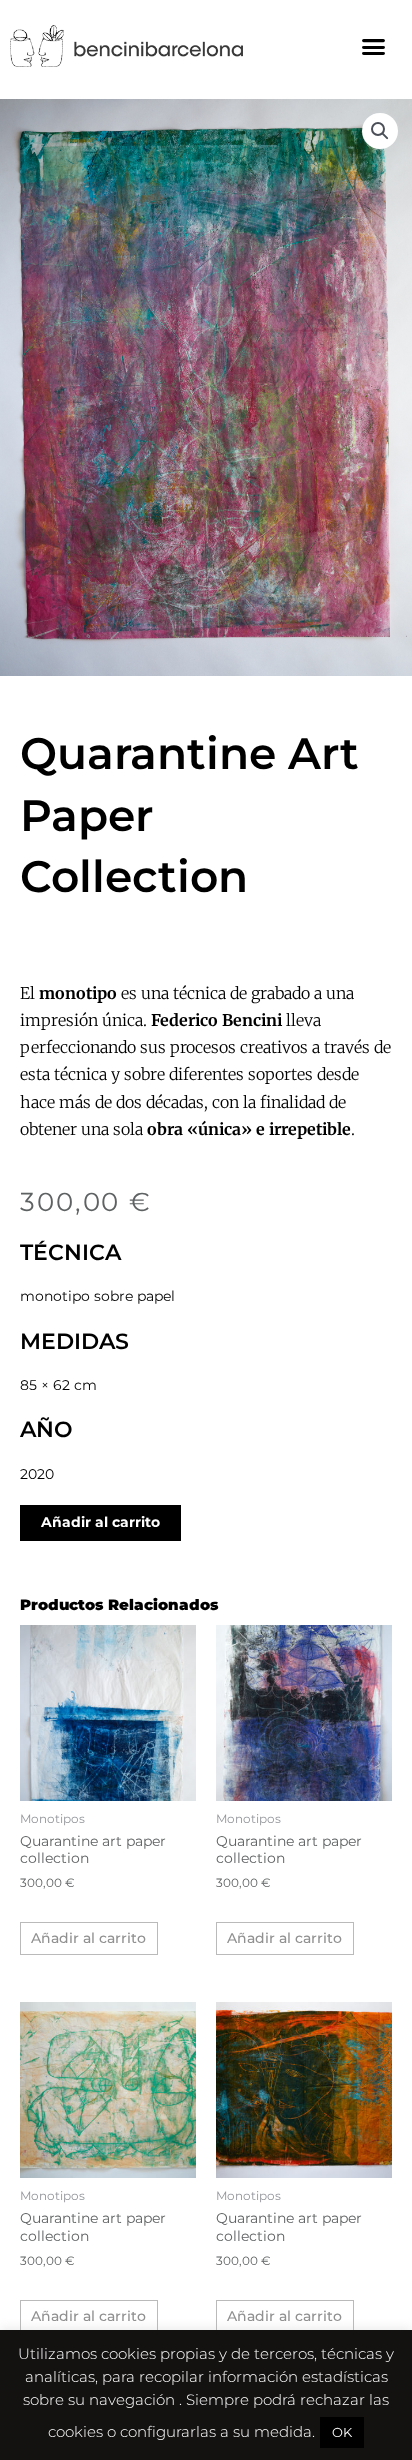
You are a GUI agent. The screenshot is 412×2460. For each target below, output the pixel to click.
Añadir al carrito (100, 1522)
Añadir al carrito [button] (88, 1938)
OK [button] (342, 2432)
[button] (373, 46)
